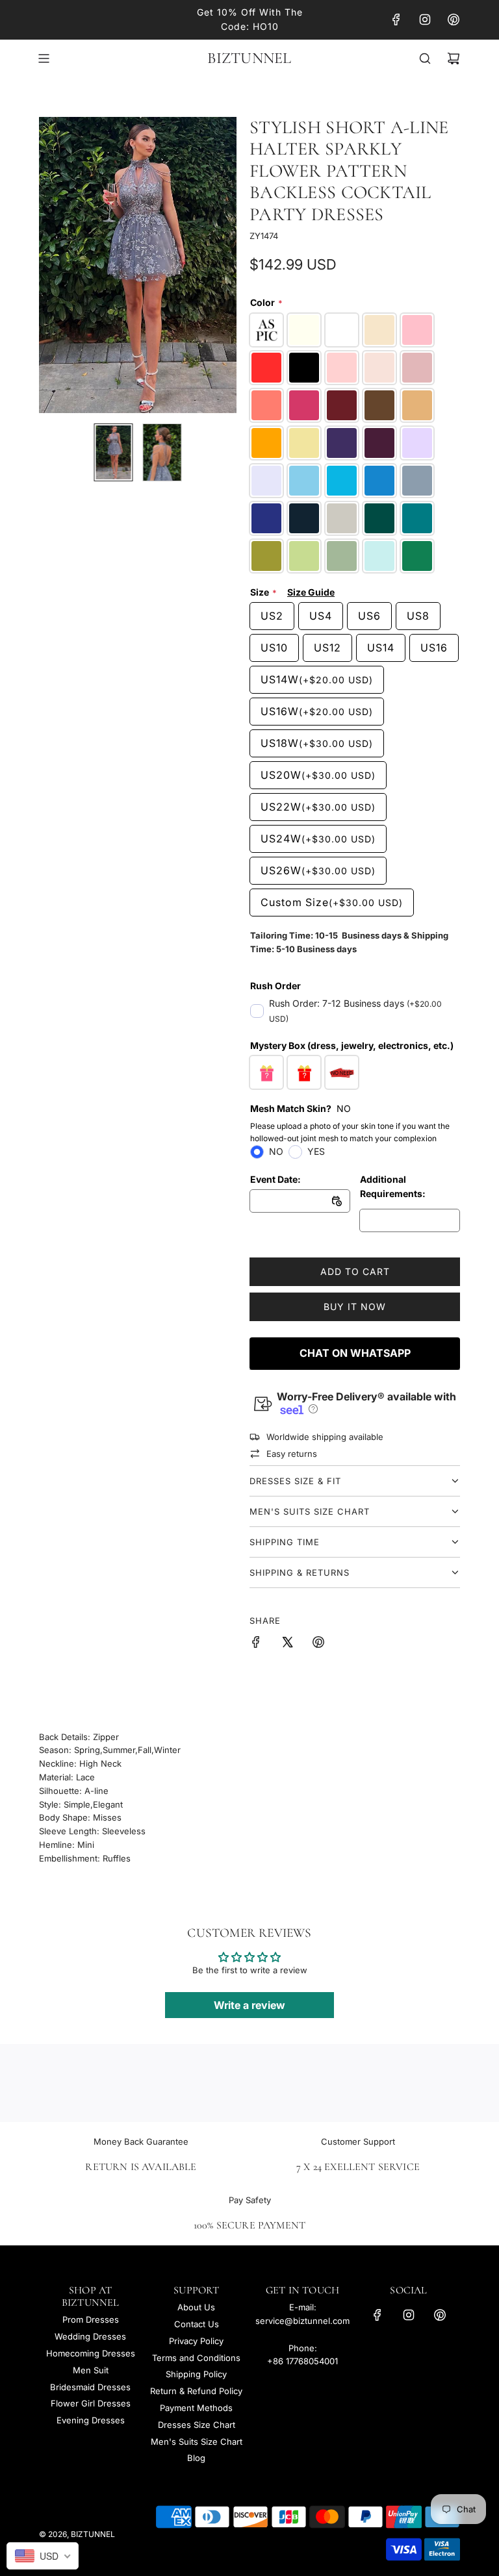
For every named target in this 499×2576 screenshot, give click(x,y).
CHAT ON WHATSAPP (355, 1353)
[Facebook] (396, 19)
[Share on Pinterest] (318, 1644)
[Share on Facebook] (256, 1644)
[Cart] (454, 58)
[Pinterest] (454, 19)
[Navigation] (44, 58)
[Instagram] (425, 19)
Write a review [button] (249, 2005)
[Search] (425, 58)
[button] (56, 265)
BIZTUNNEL (249, 58)
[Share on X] (287, 1644)
